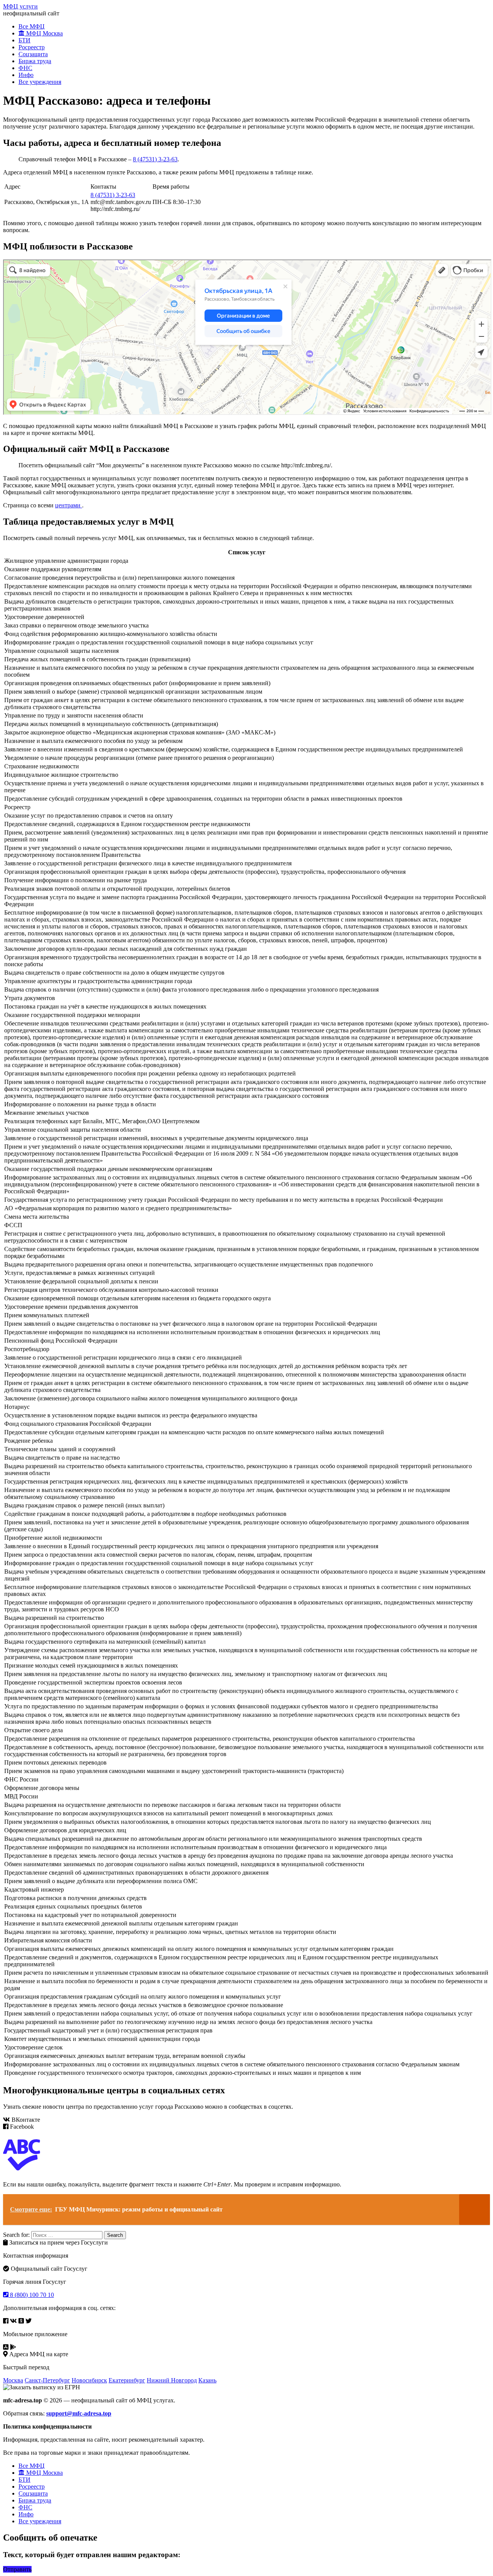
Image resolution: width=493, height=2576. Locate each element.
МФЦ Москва (44, 33)
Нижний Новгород (172, 2380)
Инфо (26, 75)
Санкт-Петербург (47, 2380)
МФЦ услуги (20, 6)
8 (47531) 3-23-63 (155, 159)
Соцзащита (33, 54)
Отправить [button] (17, 2569)
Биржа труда (35, 61)
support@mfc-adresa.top (79, 2413)
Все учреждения (40, 82)
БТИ (24, 40)
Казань (207, 2380)
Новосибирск (89, 2380)
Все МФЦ (32, 26)
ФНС (25, 68)
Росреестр (32, 47)
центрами (69, 505)
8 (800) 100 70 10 (31, 2295)
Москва (13, 2380)
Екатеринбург (127, 2380)
